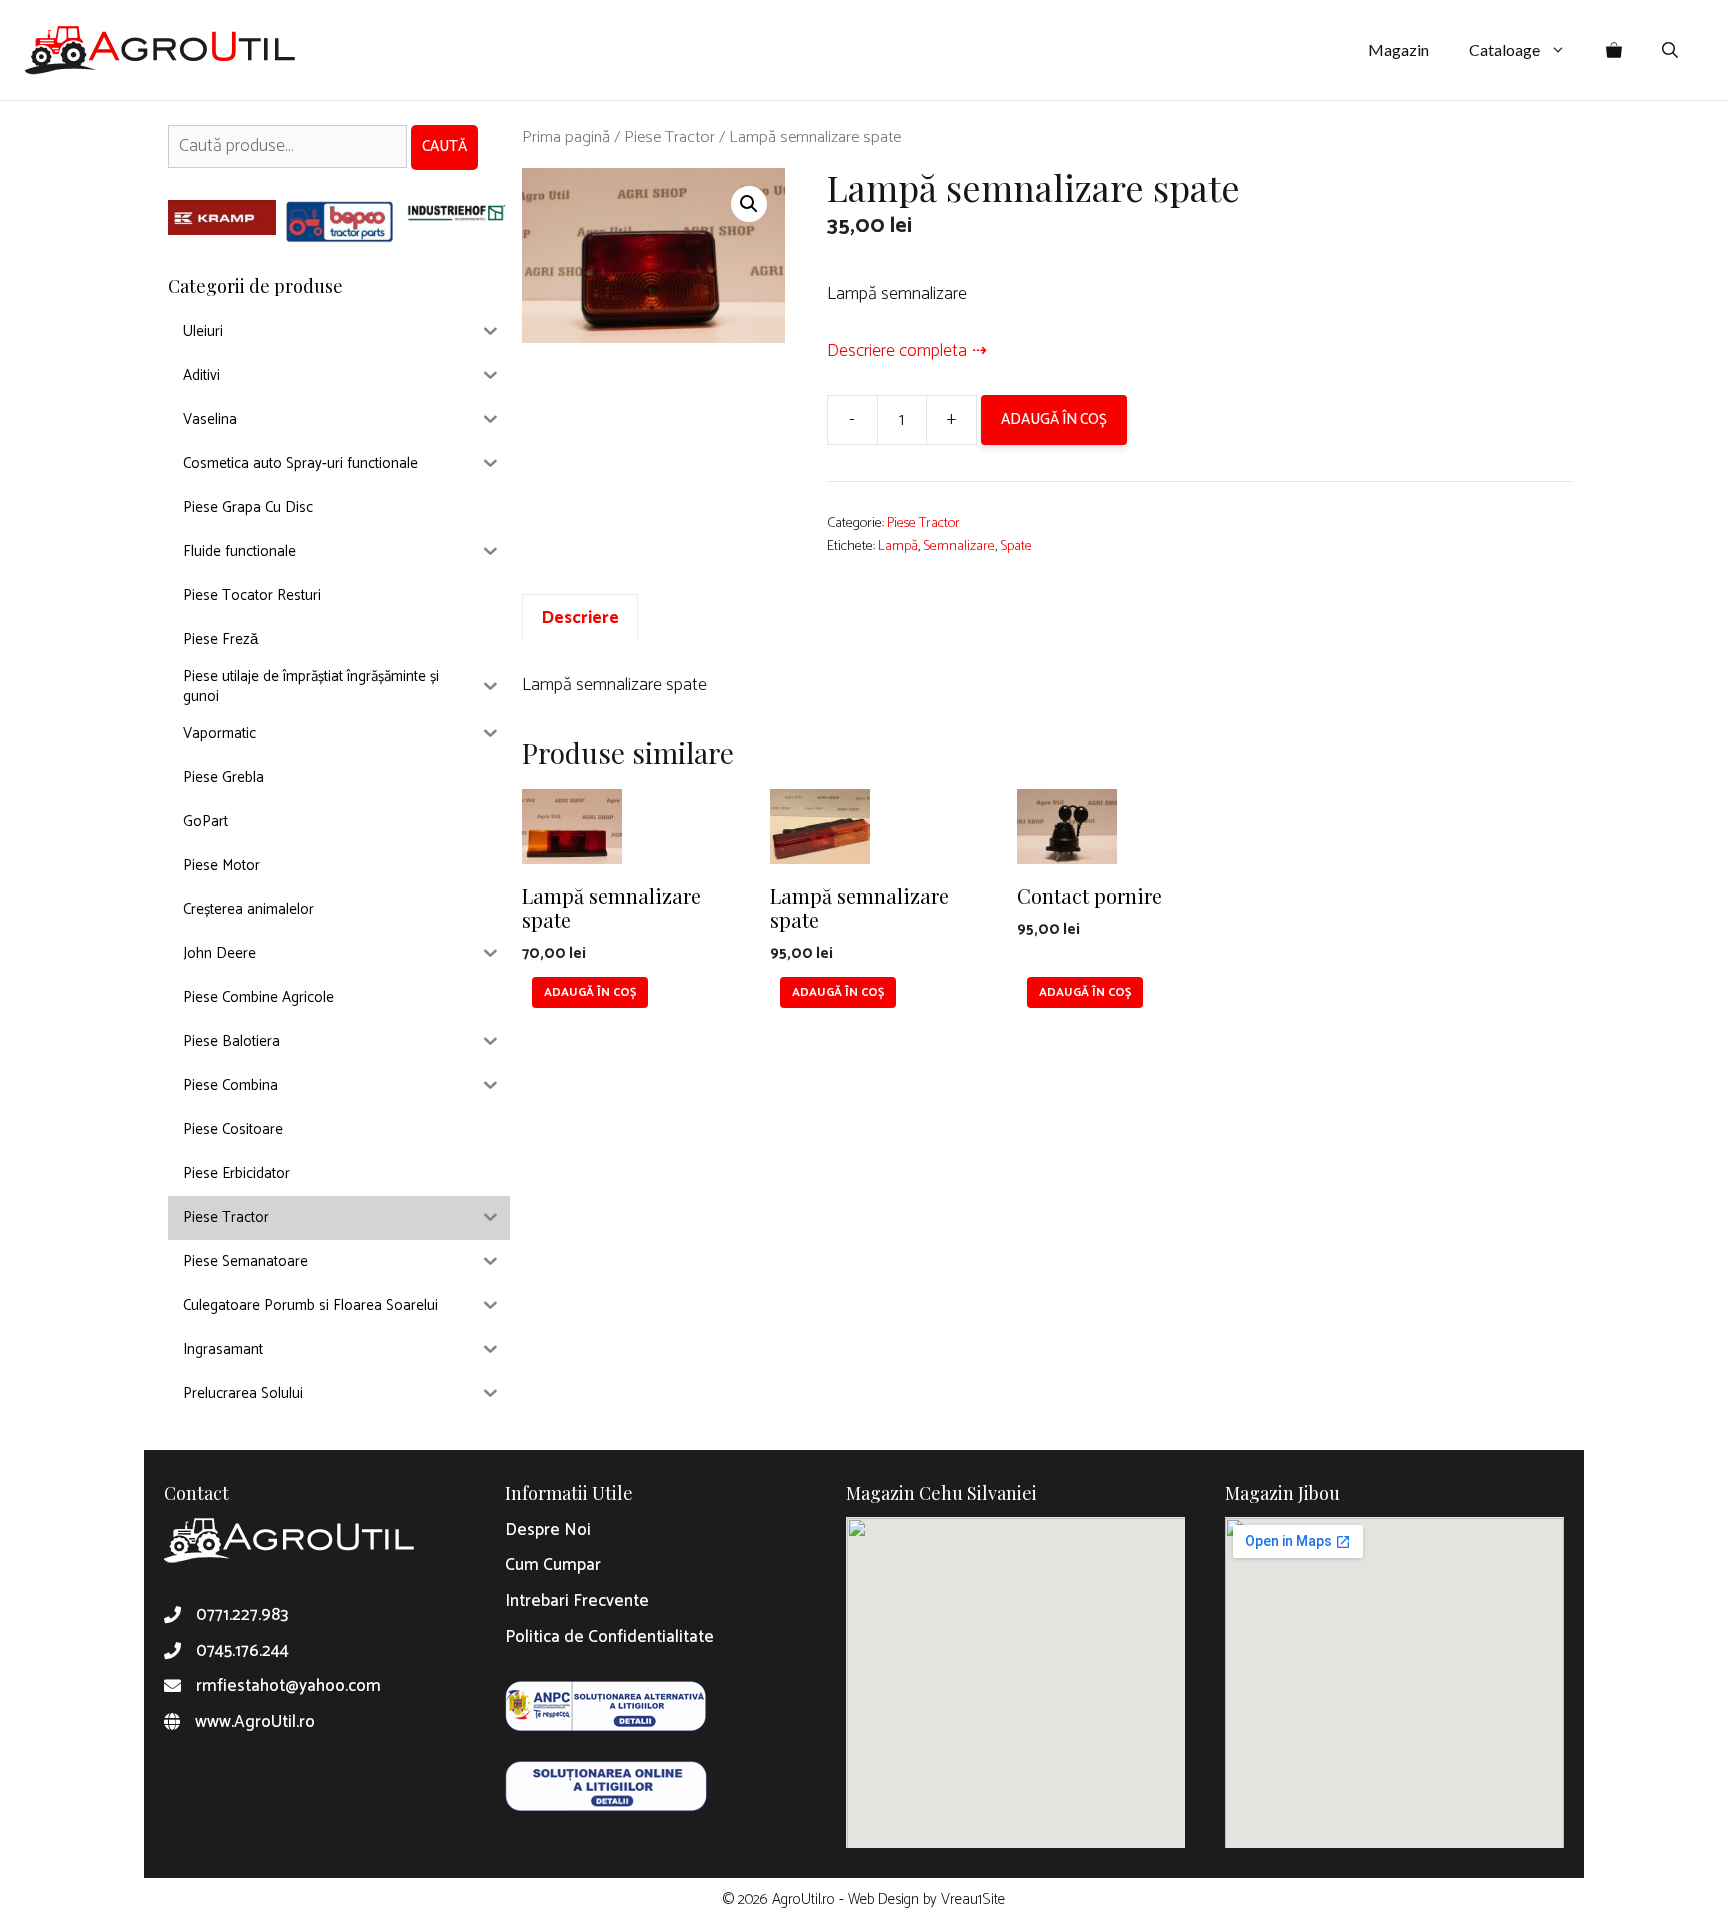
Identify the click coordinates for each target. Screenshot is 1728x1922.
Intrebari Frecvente (577, 1601)
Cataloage (1504, 49)
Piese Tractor (669, 137)
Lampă (898, 546)
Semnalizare (959, 546)
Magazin (1398, 49)
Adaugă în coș (1054, 419)
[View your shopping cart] (1614, 50)
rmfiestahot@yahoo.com (288, 1686)
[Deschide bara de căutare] (1670, 50)
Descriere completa (897, 351)
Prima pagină (566, 137)
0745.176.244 (242, 1651)
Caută (444, 146)
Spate (1016, 546)
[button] (749, 204)
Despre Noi (548, 1530)
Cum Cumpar (553, 1565)
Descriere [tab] (580, 618)
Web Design (883, 1899)
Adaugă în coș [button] (590, 992)
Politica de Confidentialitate (609, 1637)
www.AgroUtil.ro (255, 1722)
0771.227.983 (242, 1615)
